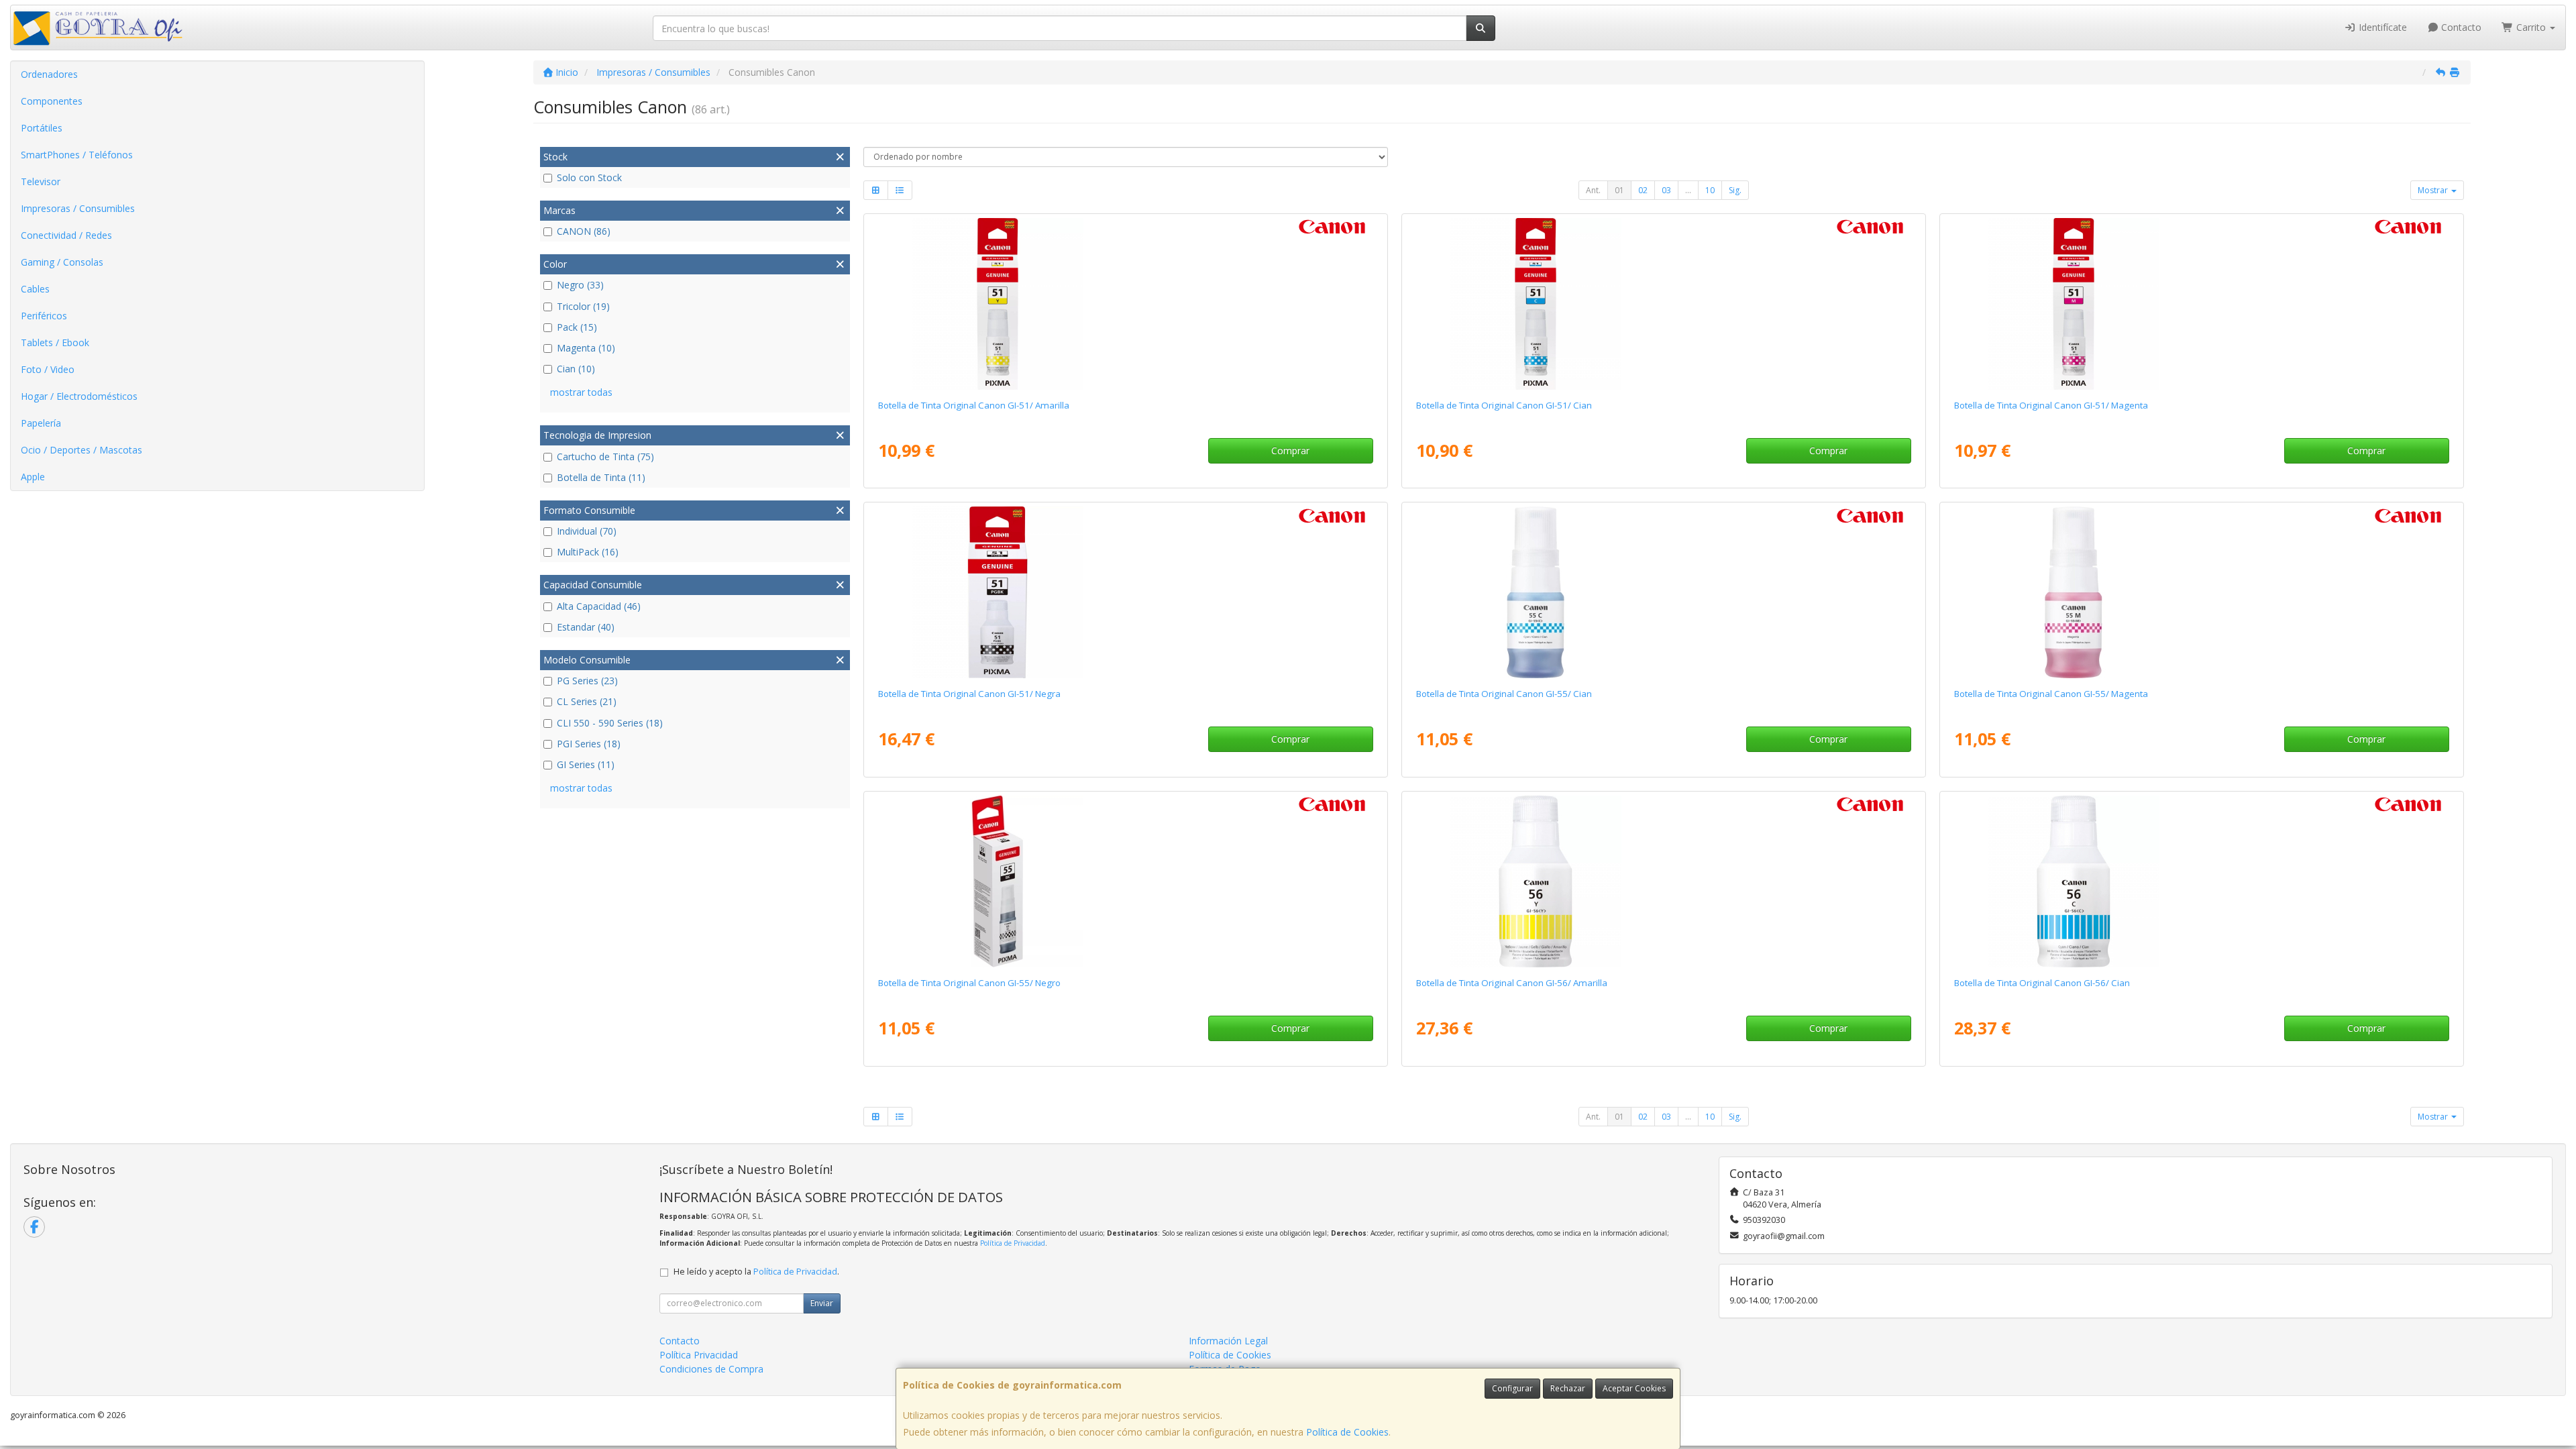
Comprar (1290, 450)
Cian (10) (576, 369)
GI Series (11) (586, 764)
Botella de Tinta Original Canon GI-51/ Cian (1504, 405)
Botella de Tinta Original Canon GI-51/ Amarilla (974, 405)
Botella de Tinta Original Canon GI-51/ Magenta (2051, 405)
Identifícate (2381, 27)
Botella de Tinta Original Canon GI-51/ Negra (969, 694)
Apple (33, 477)
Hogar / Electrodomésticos (79, 396)
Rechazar (1568, 1388)
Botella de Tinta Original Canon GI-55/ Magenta (2051, 694)
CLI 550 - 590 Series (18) (610, 723)
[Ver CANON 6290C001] (2201, 592)
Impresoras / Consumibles (78, 208)
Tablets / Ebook (55, 342)
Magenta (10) (586, 348)
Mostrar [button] (2434, 190)
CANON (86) (584, 231)
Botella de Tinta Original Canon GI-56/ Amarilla (1512, 983)
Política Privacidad (699, 1355)
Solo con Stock (589, 177)
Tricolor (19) (583, 306)
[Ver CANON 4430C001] (2201, 881)
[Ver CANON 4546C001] (1663, 304)
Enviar (822, 1303)
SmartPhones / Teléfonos (77, 155)
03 (1666, 190)
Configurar (1512, 1388)
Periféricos (44, 316)
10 (1710, 190)
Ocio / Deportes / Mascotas (82, 450)
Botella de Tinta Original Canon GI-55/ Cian (1504, 694)
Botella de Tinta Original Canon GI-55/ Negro (969, 983)
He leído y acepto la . (756, 1272)
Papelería (41, 423)
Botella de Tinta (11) (601, 477)
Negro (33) (580, 285)
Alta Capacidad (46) (599, 606)
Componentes (52, 101)
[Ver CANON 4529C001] (1125, 592)
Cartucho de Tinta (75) (605, 457)
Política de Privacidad (1013, 1243)
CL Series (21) (587, 701)
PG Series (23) (587, 681)
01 (1619, 190)
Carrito (2531, 27)
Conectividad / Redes (66, 235)
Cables (35, 289)
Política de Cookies (1347, 1432)
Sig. (1735, 190)
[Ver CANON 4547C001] (2201, 304)
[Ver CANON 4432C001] (1663, 881)
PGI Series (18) (589, 744)
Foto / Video (48, 369)
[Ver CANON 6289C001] (1663, 592)
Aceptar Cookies (1634, 1388)
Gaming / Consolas (62, 262)
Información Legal (1228, 1341)
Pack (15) (577, 327)
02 (1643, 190)
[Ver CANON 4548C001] (1125, 304)
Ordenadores (49, 74)
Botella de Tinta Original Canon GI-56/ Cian (2042, 983)
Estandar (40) (586, 627)
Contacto (2460, 27)
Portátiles (42, 128)
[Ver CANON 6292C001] (1125, 881)
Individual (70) (587, 531)
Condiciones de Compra (711, 1369)
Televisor (41, 181)
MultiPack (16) (588, 552)
